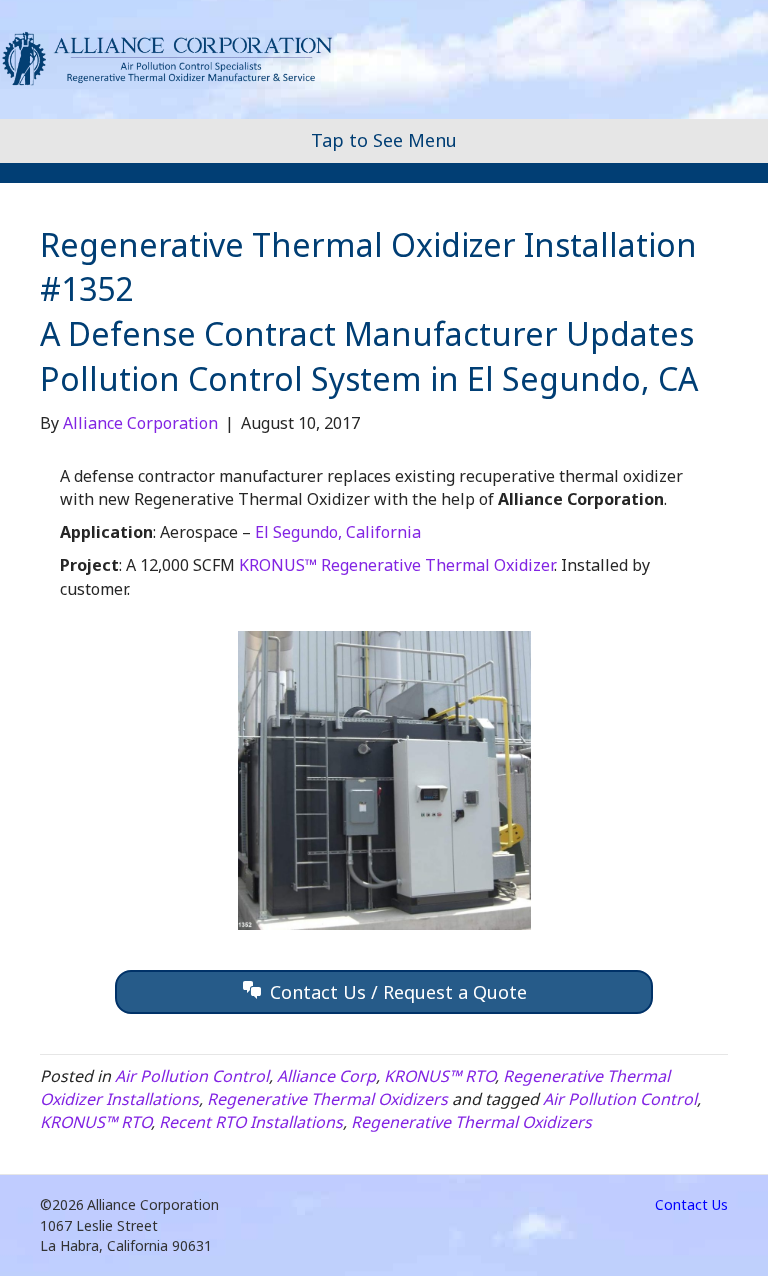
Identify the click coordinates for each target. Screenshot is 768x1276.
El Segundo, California (338, 532)
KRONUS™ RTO (439, 1076)
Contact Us (691, 1204)
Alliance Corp (326, 1076)
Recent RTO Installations (251, 1122)
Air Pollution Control (192, 1076)
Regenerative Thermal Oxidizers (327, 1099)
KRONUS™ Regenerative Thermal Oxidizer (396, 565)
